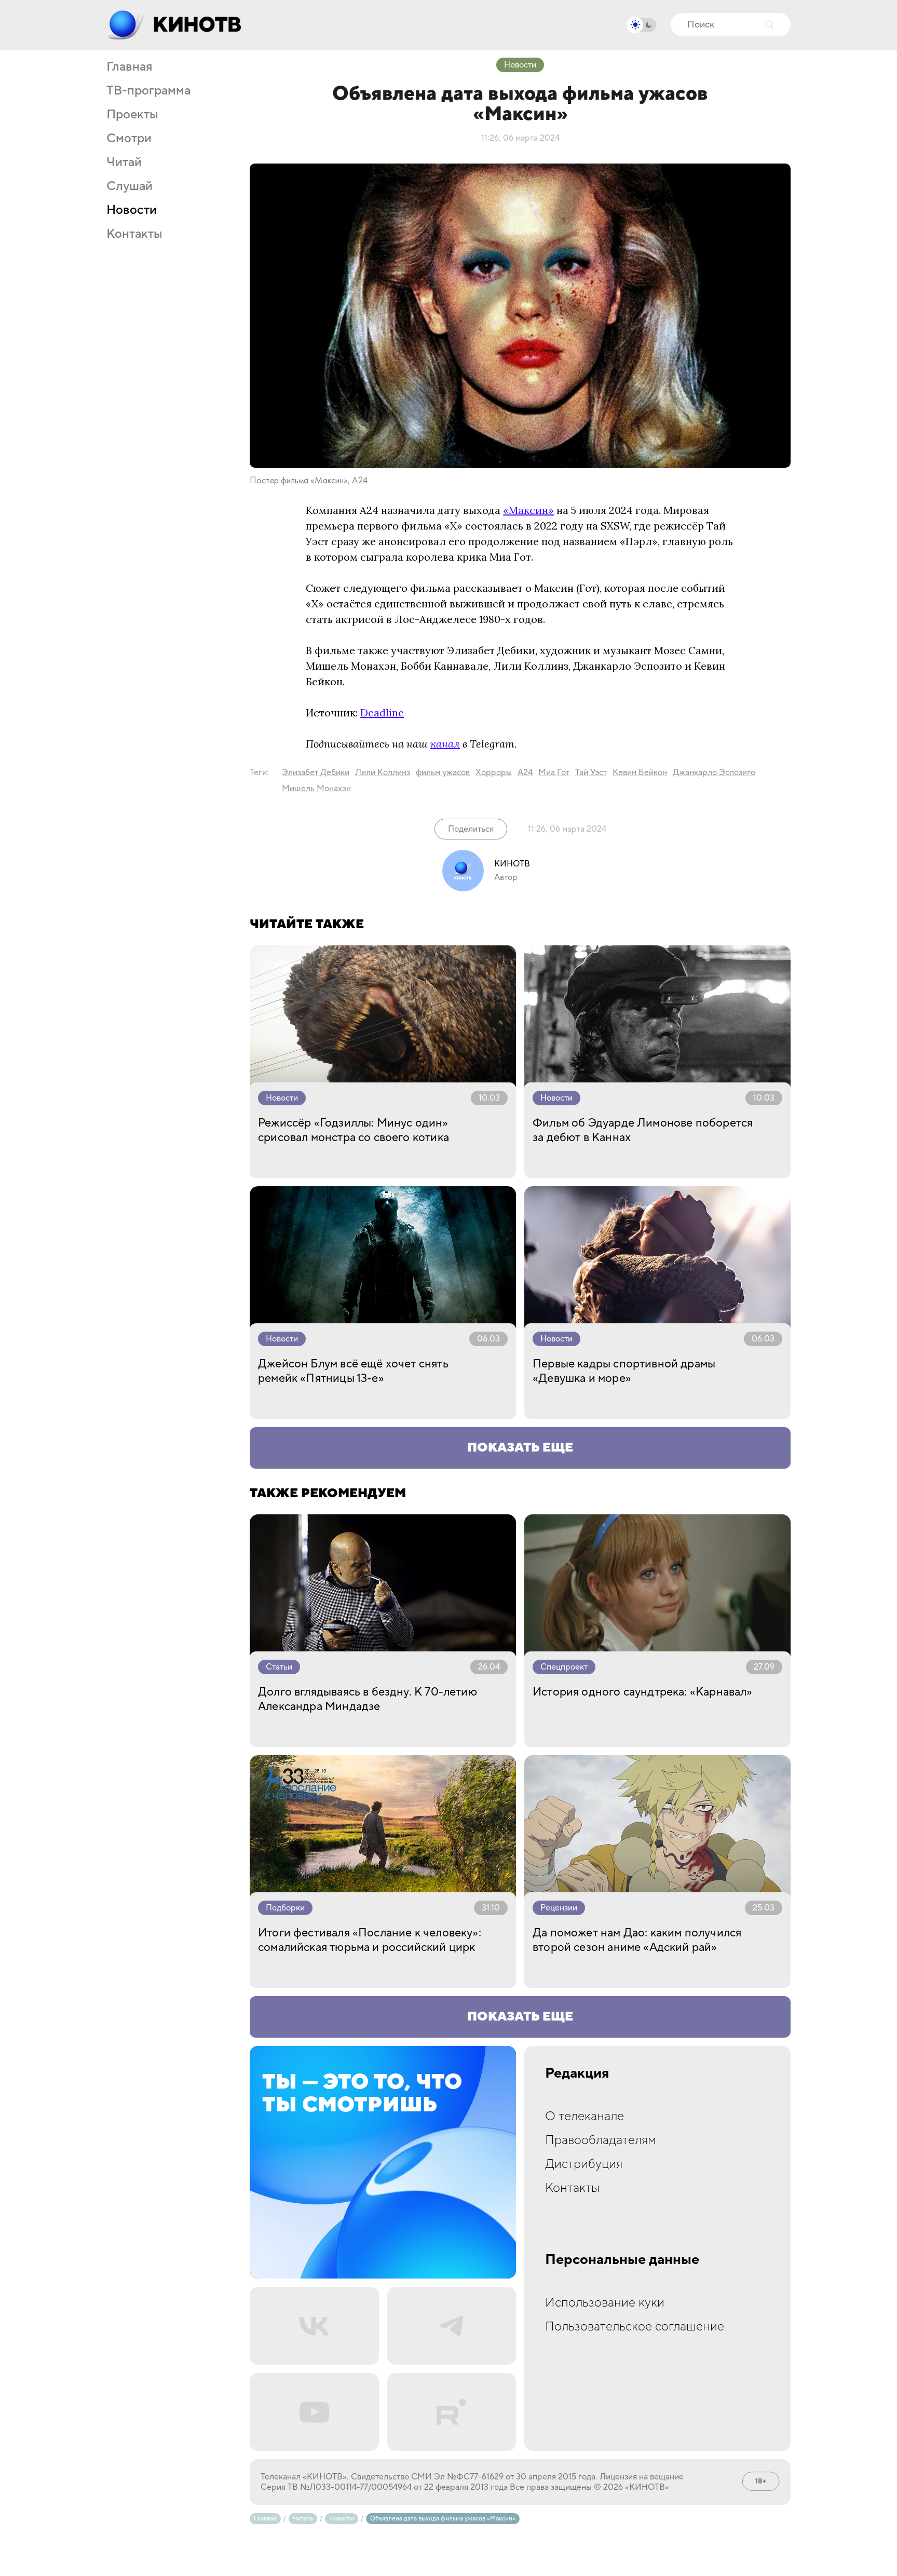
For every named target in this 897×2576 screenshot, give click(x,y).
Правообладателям (601, 2140)
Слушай (130, 186)
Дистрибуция (584, 2164)
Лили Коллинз (383, 772)
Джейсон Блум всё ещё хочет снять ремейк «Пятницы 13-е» (353, 1371)
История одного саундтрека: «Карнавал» (643, 1692)
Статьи (279, 1667)
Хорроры (494, 772)
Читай (124, 162)
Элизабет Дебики (316, 772)
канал (445, 744)
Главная (129, 67)
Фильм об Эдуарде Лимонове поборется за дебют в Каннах (643, 1130)
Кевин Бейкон (640, 772)
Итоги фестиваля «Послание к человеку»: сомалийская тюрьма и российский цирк (370, 1940)
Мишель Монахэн (316, 789)
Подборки (285, 1908)
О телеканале (585, 2116)
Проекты (132, 115)
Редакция (577, 2073)
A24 (525, 772)
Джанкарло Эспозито (714, 772)
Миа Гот (554, 772)
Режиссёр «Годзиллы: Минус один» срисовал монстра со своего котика (354, 1130)
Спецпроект (564, 1667)
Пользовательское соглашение (635, 2327)
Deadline (382, 713)
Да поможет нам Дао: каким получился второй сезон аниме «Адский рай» (637, 1940)
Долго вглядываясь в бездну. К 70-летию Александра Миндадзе (368, 1699)
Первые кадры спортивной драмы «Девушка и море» (624, 1371)
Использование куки (605, 2303)
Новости (132, 210)
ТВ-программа (148, 91)
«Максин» (528, 510)
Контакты (134, 234)
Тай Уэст (591, 772)
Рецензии (559, 1908)
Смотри (129, 139)
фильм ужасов (443, 772)
